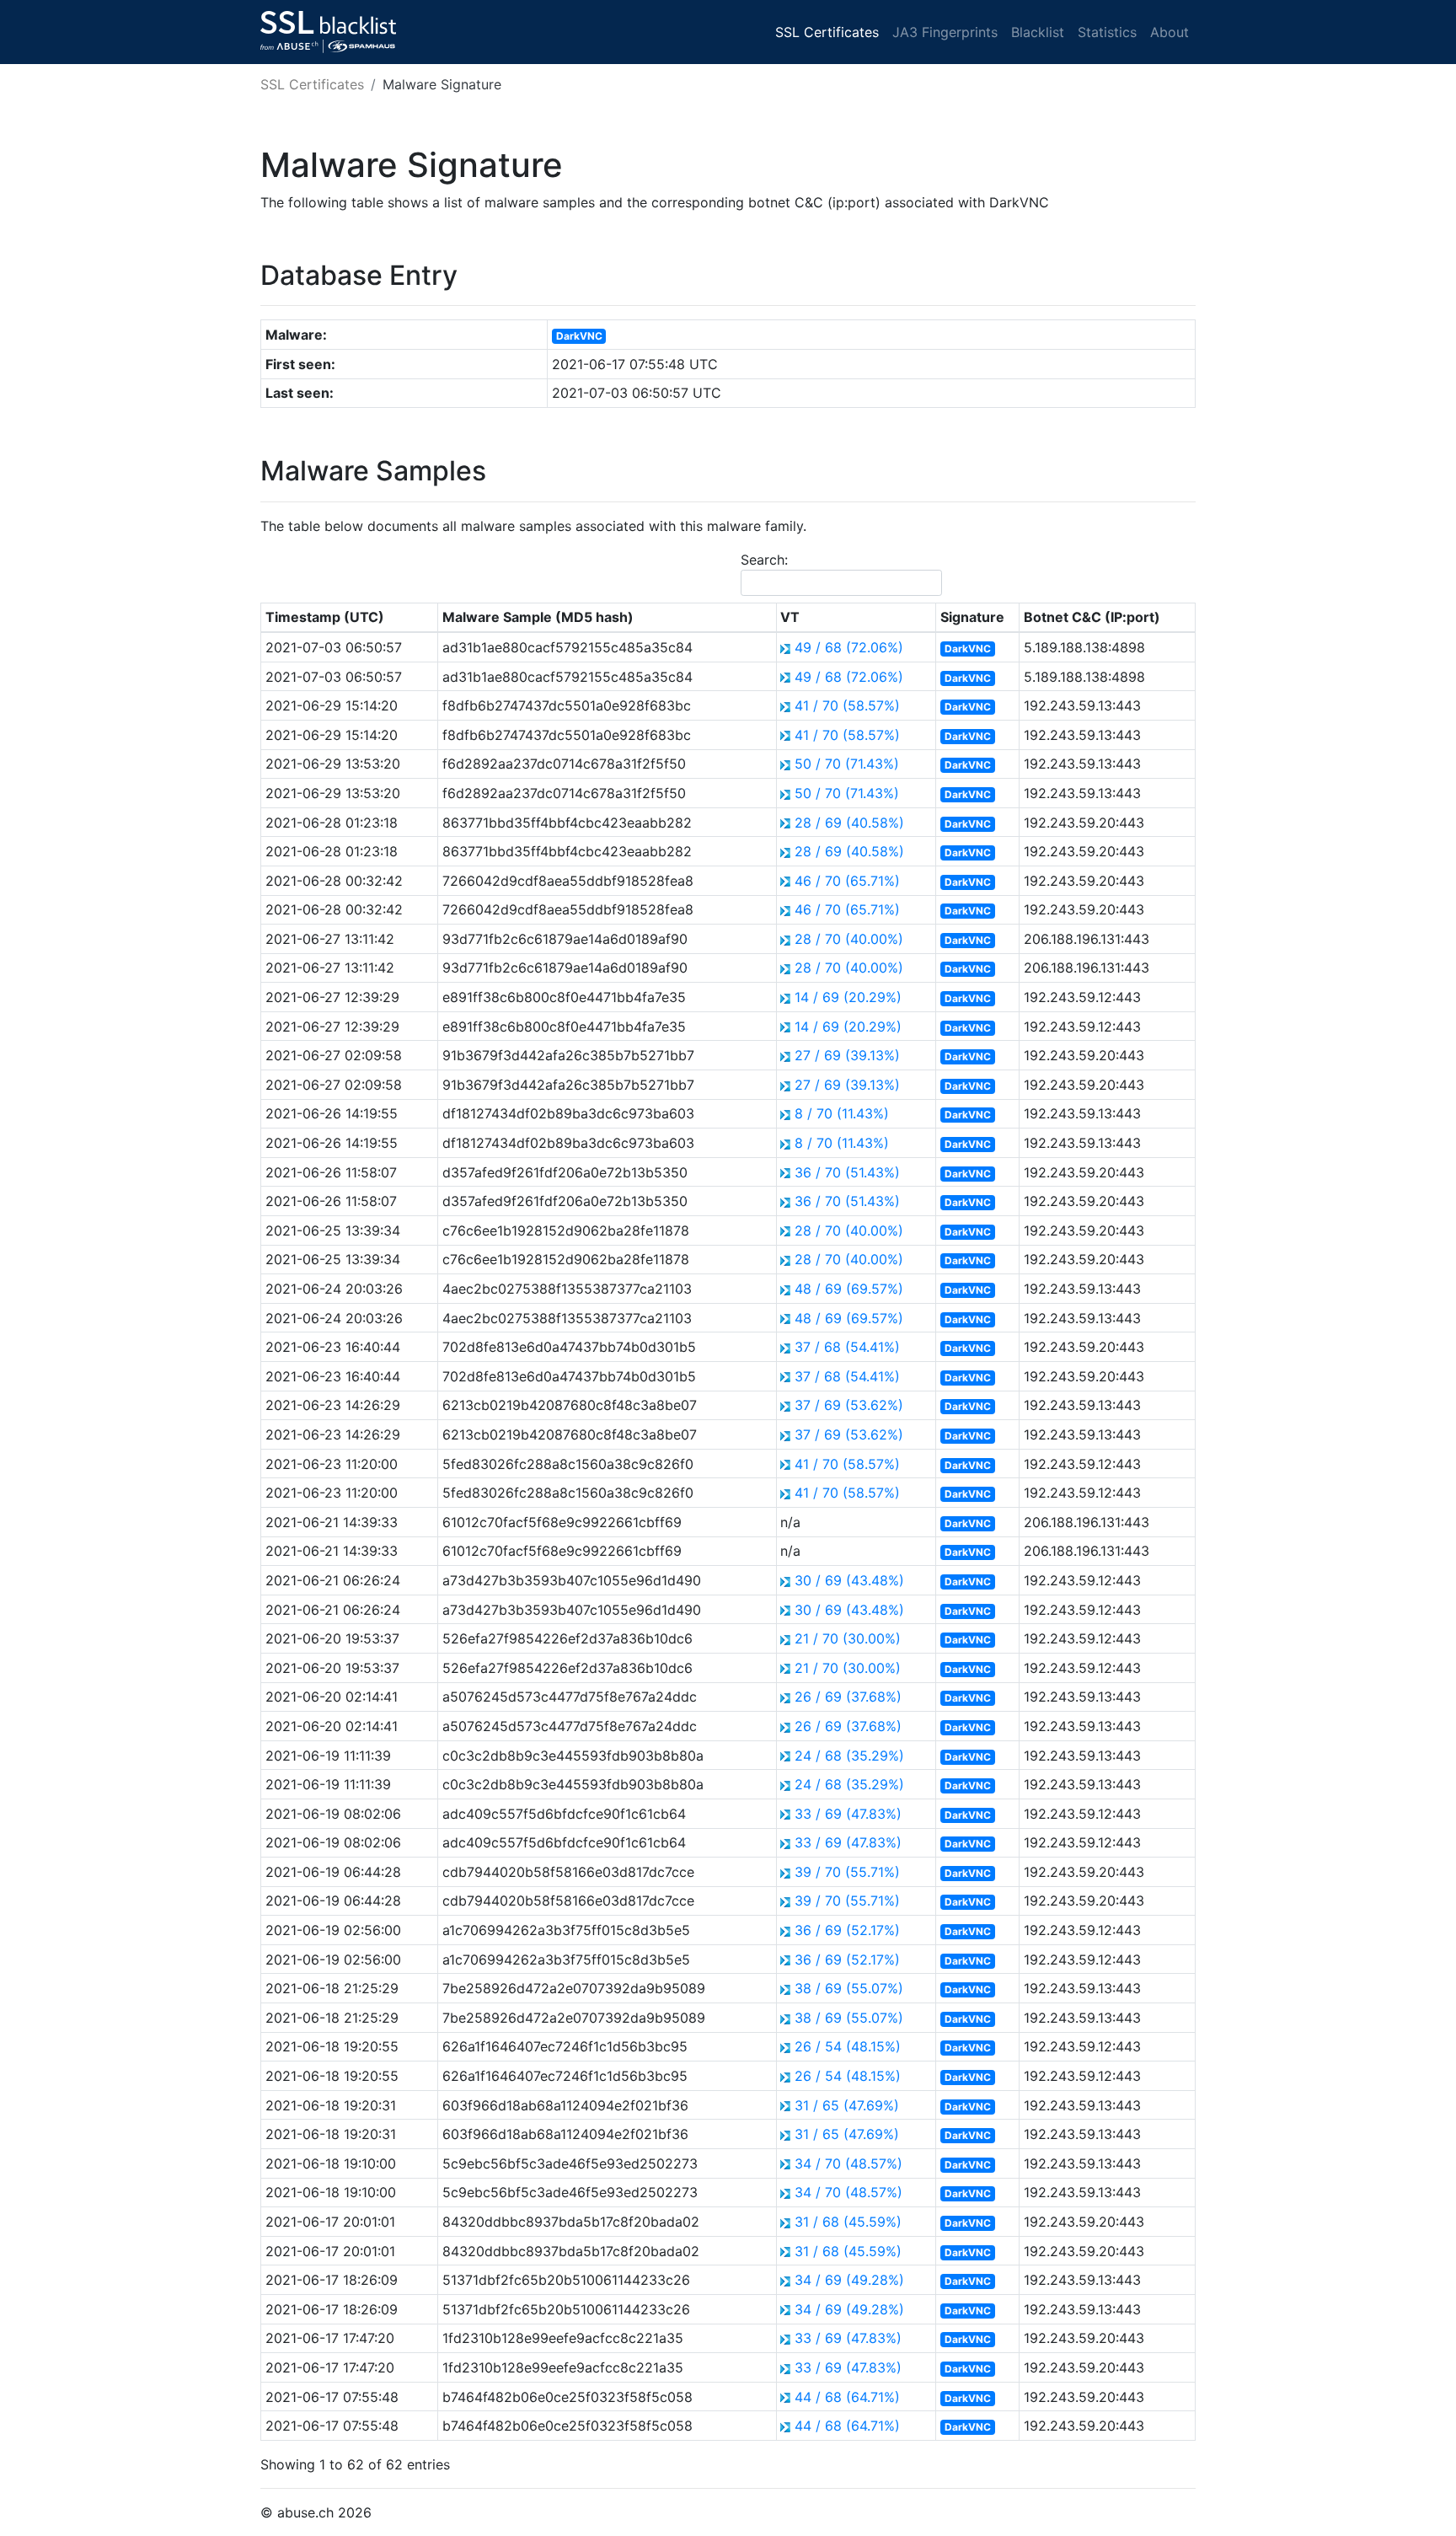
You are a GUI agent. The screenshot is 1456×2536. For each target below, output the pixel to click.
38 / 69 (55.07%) (849, 1988)
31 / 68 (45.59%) (848, 2222)
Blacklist (1038, 32)
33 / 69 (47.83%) (848, 1814)
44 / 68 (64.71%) (847, 2397)
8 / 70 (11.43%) (842, 1113)
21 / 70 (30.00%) (848, 1638)
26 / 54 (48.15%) (848, 2046)
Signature (972, 617)
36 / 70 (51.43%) (847, 1172)
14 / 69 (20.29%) (848, 997)
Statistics (1107, 32)
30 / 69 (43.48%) (849, 1580)
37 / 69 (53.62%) (849, 1405)
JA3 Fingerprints (945, 32)
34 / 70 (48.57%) (848, 2163)
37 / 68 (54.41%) (847, 1347)
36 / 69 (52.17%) (847, 1930)
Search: (764, 560)
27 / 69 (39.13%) (847, 1055)
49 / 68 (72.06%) (849, 647)
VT (790, 617)
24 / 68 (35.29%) (849, 1756)
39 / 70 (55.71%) (847, 1872)
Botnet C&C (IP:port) (1092, 617)
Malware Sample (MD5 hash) (538, 617)
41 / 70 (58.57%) (847, 705)
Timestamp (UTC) (325, 617)
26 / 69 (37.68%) (848, 1697)
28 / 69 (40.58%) (849, 823)
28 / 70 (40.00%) (849, 939)
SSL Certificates (827, 32)
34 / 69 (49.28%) (849, 2280)
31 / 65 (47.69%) (847, 2105)
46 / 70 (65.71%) (847, 881)
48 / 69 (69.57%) (849, 1289)
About (1170, 32)
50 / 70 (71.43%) (847, 764)
